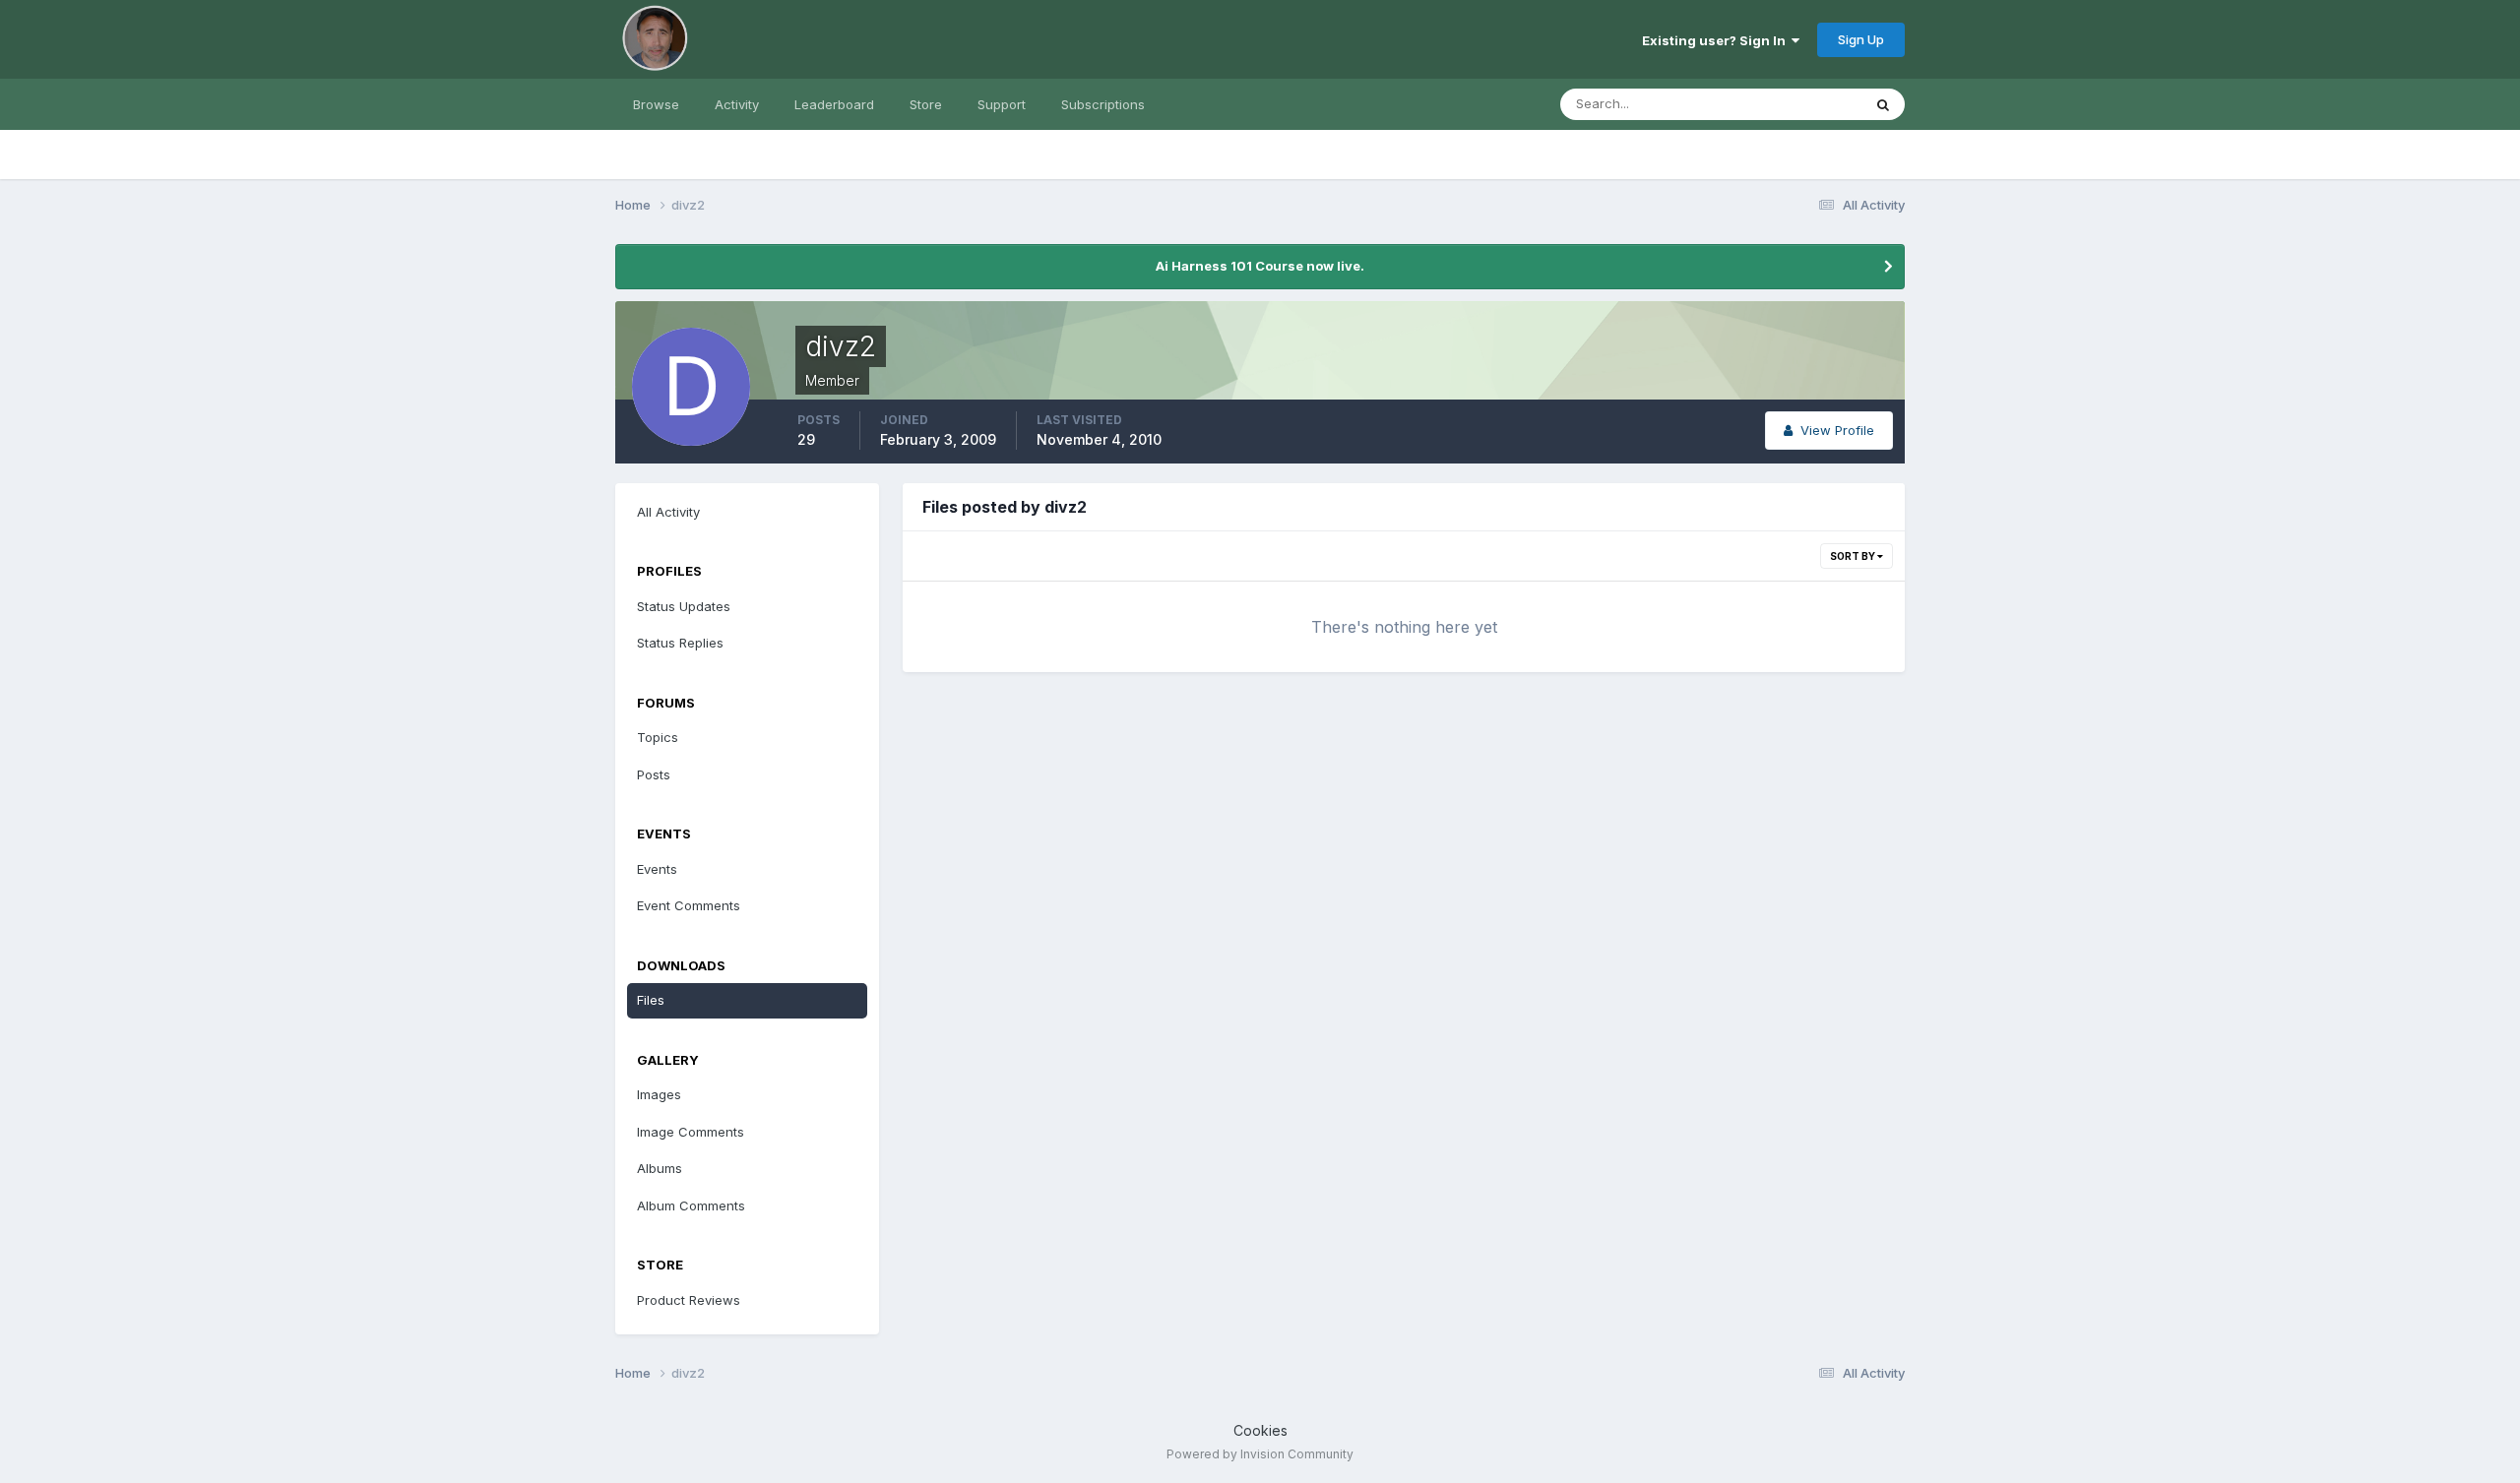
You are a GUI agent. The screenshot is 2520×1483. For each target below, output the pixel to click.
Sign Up (1861, 39)
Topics (658, 737)
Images (659, 1094)
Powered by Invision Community (1260, 1454)
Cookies (1260, 1430)
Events (657, 869)
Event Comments (689, 905)
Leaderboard (834, 104)
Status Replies (680, 643)
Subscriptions (1103, 104)
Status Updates (1790, 104)
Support (1002, 104)
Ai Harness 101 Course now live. (1260, 266)
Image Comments (691, 1132)
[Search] (1883, 104)
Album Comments (691, 1205)
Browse (656, 104)
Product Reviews (689, 1300)
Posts (654, 774)
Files (651, 1000)
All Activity (668, 512)
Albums (660, 1168)
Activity (737, 104)
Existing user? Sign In (1717, 40)
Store (926, 104)
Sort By (1854, 556)
